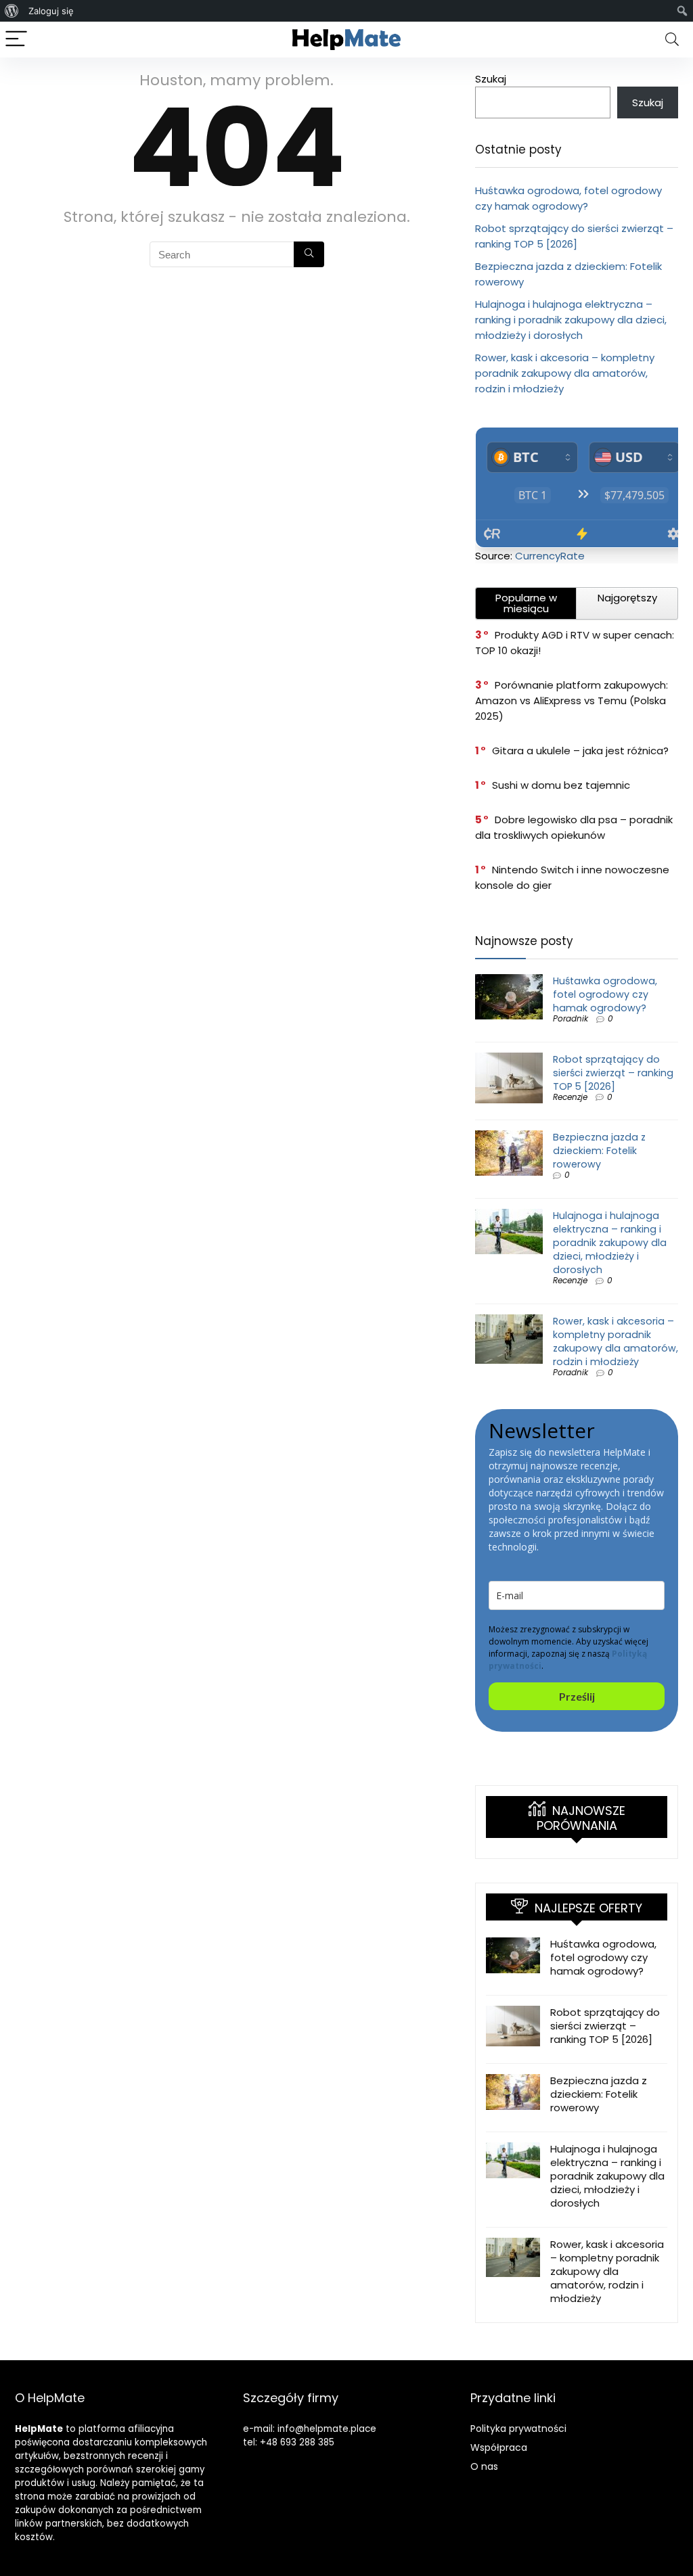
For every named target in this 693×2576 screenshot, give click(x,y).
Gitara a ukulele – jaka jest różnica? (580, 751)
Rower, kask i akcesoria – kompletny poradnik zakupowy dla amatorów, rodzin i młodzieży (565, 373)
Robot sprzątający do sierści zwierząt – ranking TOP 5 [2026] (613, 1073)
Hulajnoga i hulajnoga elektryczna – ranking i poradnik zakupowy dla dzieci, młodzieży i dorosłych (571, 320)
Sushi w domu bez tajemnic (561, 785)
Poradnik (571, 1018)
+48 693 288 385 (297, 2442)
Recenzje (570, 1097)
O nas (484, 2466)
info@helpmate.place (327, 2429)
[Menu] (16, 40)
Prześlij (577, 1696)
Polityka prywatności (518, 2429)
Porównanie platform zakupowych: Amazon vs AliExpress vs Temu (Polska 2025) (572, 700)
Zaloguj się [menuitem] (51, 11)
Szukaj (491, 79)
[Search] (672, 40)
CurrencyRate (550, 556)
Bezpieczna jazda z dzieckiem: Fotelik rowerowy (599, 1151)
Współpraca (499, 2447)
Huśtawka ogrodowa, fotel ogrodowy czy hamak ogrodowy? (605, 994)
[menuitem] (12, 11)
